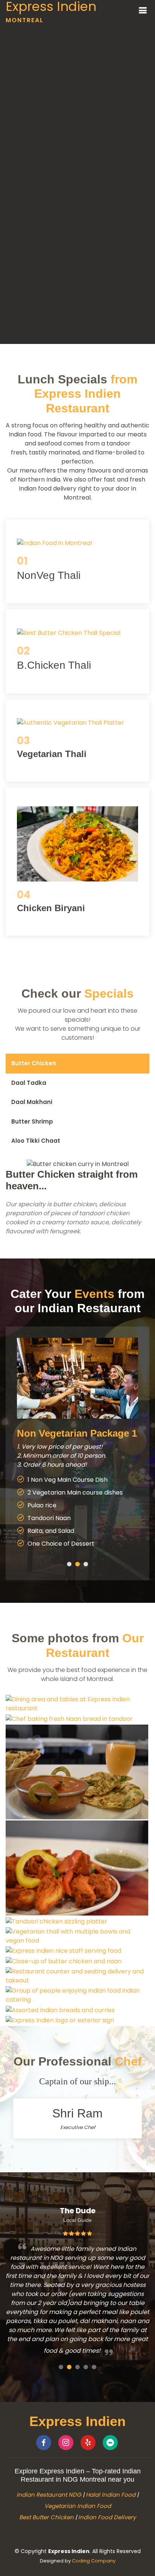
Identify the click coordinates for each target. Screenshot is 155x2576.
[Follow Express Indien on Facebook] (44, 2443)
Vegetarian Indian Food (78, 2506)
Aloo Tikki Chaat (36, 1141)
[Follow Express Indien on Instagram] (66, 2443)
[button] (69, 1564)
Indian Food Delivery (107, 2517)
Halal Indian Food (111, 2495)
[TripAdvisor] (110, 2443)
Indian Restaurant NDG (49, 2495)
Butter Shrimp (32, 1121)
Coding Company (94, 2561)
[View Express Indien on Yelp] (88, 2443)
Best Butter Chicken (46, 2517)
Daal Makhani (32, 1102)
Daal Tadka (29, 1083)
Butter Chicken (34, 1063)
